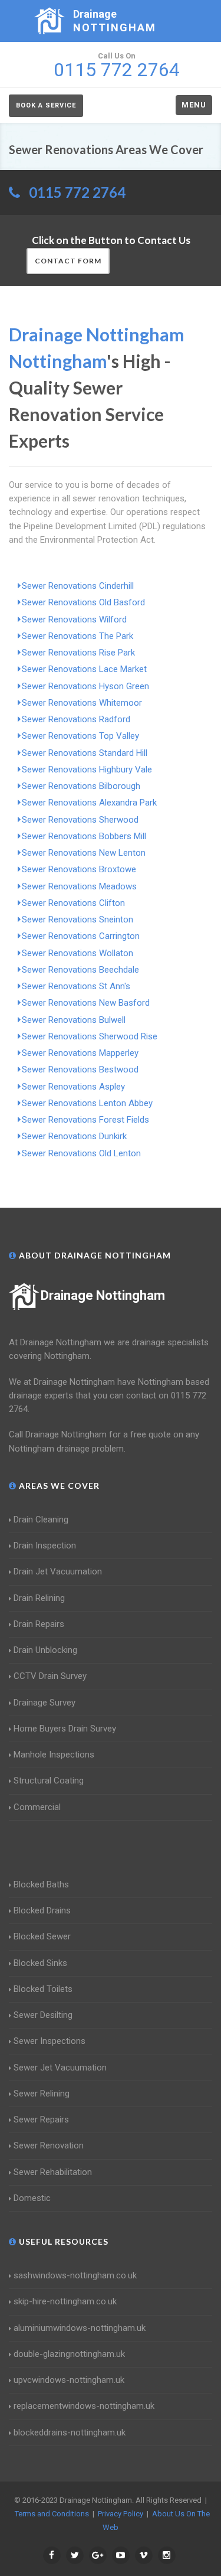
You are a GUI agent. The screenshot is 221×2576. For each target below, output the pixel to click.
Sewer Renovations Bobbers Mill (84, 836)
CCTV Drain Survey (50, 1676)
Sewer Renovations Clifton (73, 903)
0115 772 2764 (77, 192)
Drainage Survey (44, 1703)
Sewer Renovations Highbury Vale (87, 769)
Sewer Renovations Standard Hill (85, 753)
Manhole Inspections (54, 1755)
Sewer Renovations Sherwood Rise (90, 1036)
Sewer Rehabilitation (53, 2172)
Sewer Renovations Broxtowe (79, 869)
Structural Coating (49, 1781)
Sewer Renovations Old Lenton (81, 1153)
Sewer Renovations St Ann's (76, 986)
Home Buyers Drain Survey (65, 1729)
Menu (194, 105)
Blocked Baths (41, 1884)
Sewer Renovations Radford (76, 719)
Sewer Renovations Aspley (73, 1087)
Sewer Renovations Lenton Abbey (87, 1103)
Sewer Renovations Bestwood (80, 1069)
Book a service (46, 105)
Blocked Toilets (43, 1989)
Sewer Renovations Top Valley (80, 736)
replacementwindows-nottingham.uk (84, 2406)
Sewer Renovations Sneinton (77, 919)
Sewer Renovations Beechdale (80, 970)
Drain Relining (39, 1598)
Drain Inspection (45, 1545)
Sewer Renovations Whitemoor (82, 703)
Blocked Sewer (42, 1936)
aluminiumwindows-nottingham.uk (80, 2328)
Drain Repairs (39, 1624)
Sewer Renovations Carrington (81, 936)
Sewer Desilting (43, 2015)
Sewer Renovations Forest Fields (85, 1120)
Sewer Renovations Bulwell (74, 1020)
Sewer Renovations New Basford (86, 1003)
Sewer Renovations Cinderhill (78, 586)
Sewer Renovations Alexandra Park (89, 803)
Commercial (37, 1807)
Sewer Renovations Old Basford (83, 602)
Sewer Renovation (49, 2145)
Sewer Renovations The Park (77, 636)
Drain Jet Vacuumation (58, 1571)
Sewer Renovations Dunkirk (74, 1136)
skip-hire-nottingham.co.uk (65, 2301)
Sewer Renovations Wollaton (77, 953)
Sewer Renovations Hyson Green (85, 686)
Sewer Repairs (41, 2120)
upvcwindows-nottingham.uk (69, 2380)
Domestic (32, 2198)
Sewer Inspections (50, 2041)
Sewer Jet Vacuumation (60, 2068)
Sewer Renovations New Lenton (84, 853)
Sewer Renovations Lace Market (84, 669)
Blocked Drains (42, 1910)
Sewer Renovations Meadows (79, 886)
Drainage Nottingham (103, 1295)
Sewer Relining (42, 2094)
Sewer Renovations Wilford (74, 619)
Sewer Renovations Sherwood (80, 820)
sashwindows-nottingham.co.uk (75, 2275)
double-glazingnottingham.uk (69, 2354)
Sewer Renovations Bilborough (81, 786)
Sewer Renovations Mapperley (80, 1053)
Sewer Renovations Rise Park (78, 653)
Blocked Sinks (40, 1963)
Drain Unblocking (45, 1650)
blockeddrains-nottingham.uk (70, 2432)
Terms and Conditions (52, 2514)
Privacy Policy (121, 2514)
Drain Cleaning (41, 1519)
